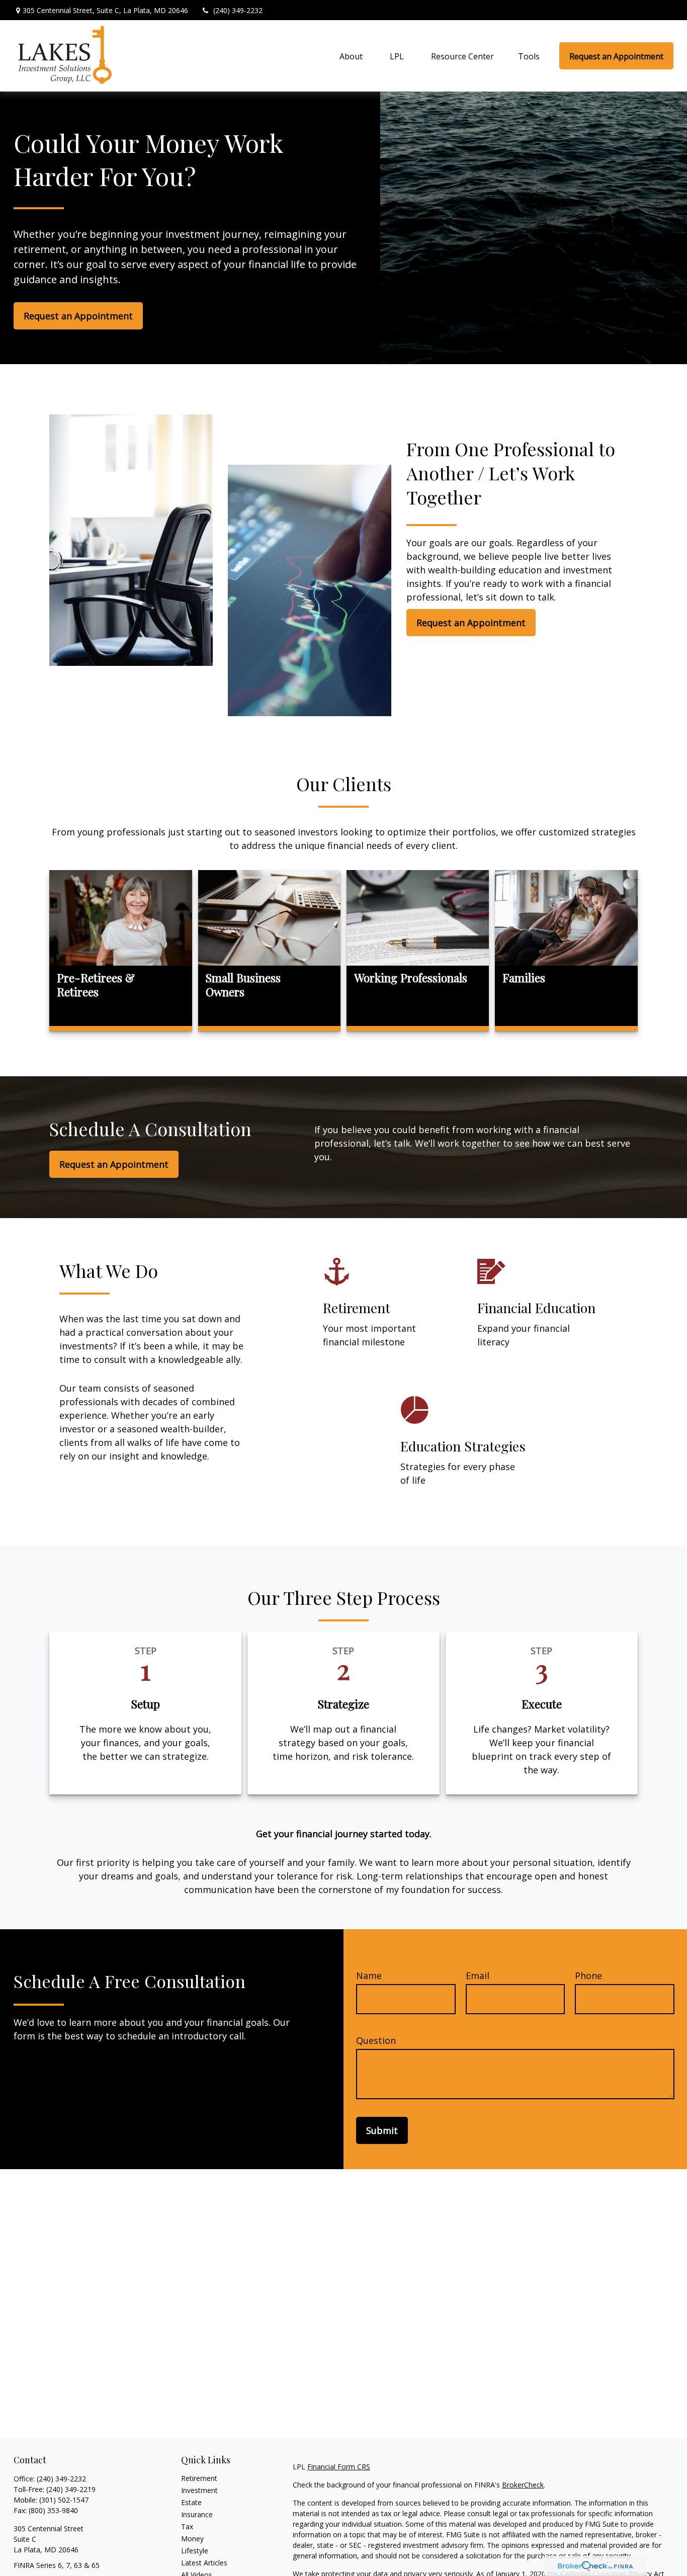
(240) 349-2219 (71, 2489)
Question (376, 2040)
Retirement (199, 2478)
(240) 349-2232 (238, 10)
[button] (351, 56)
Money (192, 2539)
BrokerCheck (523, 2485)
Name (369, 1976)
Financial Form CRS (339, 2467)
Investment (199, 2490)
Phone (588, 1976)
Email (478, 1976)
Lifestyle (195, 2551)
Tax (187, 2526)
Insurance (197, 2514)
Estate (191, 2502)
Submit (382, 2130)
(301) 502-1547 (64, 2500)
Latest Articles (204, 2563)
